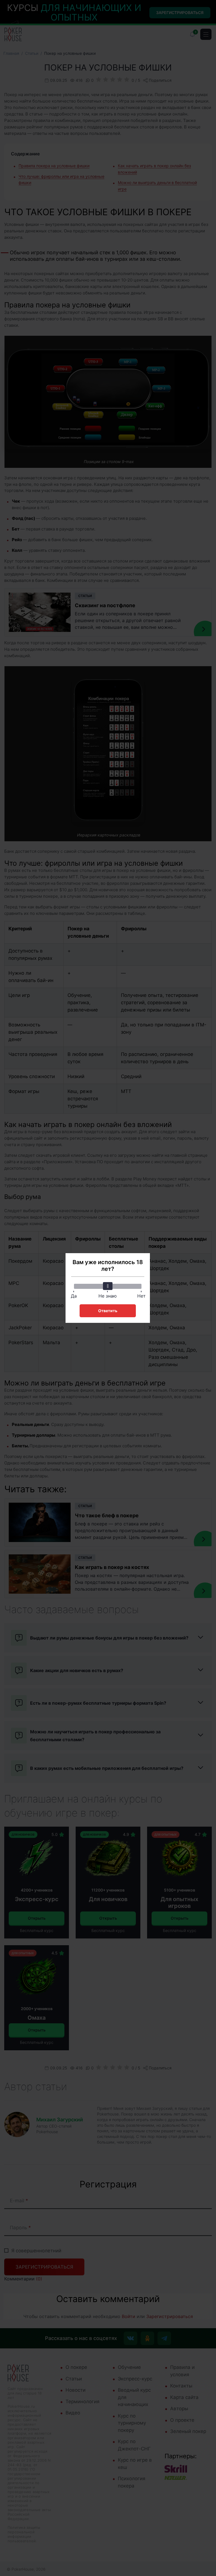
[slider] (108, 1286)
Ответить (108, 1311)
